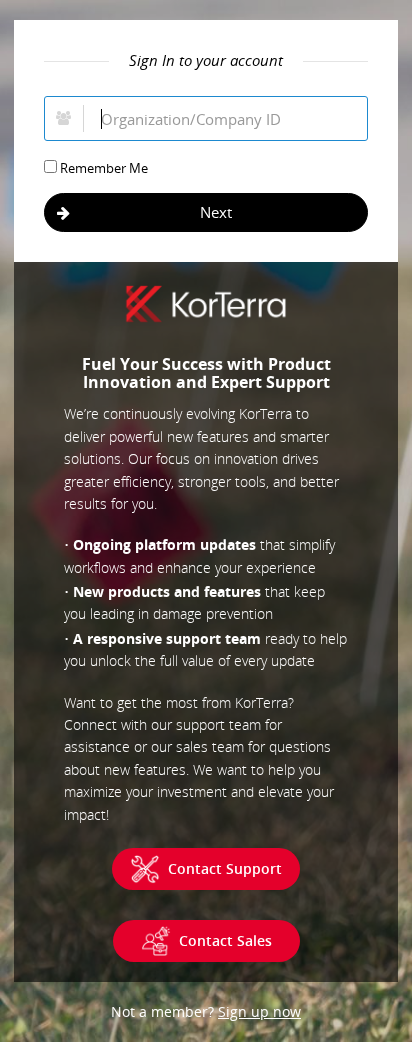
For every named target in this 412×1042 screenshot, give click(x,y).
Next (216, 212)
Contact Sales (225, 940)
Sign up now (259, 1011)
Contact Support (225, 868)
